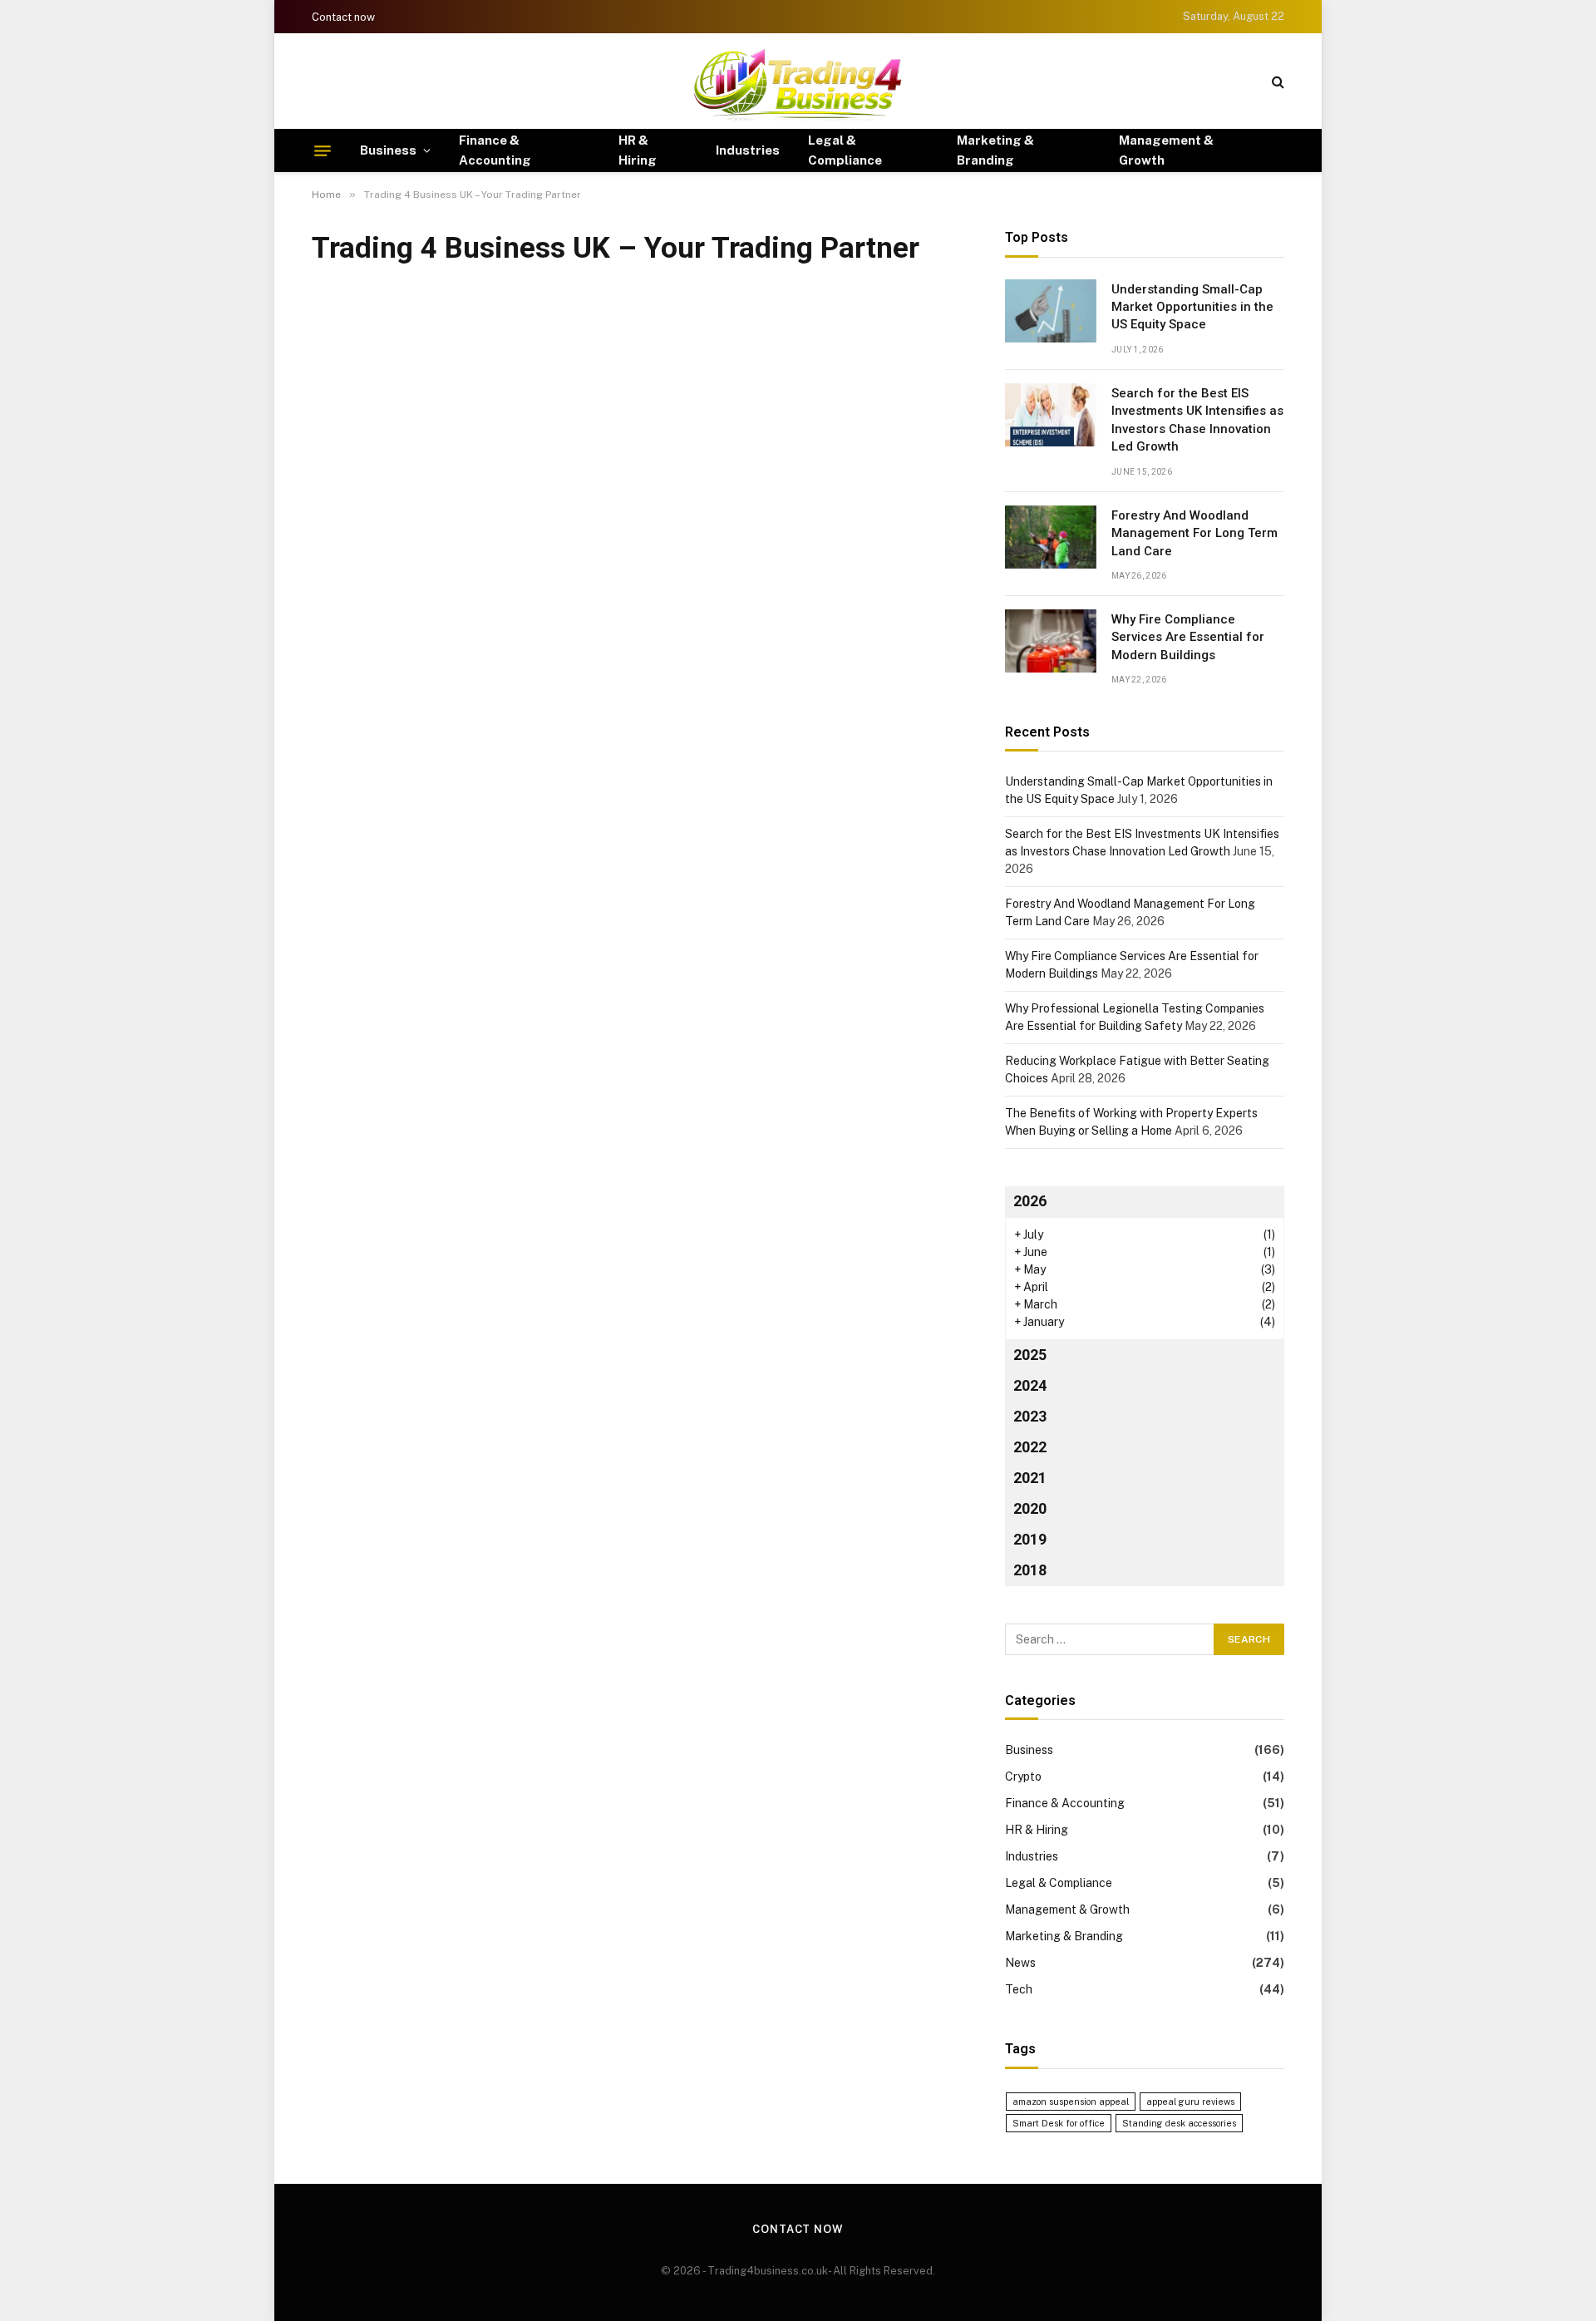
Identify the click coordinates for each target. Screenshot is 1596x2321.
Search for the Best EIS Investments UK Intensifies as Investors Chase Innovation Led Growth (1197, 420)
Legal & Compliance (845, 150)
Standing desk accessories (1179, 2123)
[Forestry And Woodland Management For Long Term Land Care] (1051, 537)
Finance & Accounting (495, 150)
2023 (1030, 1416)
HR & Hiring (638, 150)
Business (388, 150)
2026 (1030, 1201)
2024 (1030, 1385)
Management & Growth (1166, 150)
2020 (1030, 1508)
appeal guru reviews (1190, 2102)
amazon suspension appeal (1071, 2102)
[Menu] (323, 150)
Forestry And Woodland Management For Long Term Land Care (1195, 533)
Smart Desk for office (1059, 2123)
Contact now (343, 17)
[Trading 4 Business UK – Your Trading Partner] (798, 81)
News (1020, 1963)
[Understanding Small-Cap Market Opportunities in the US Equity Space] (1051, 311)
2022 (1030, 1447)
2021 (1030, 1478)
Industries (748, 150)
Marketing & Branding (995, 150)
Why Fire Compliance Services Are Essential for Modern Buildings (1188, 637)
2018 (1030, 1570)
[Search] (1276, 81)
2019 (1030, 1539)
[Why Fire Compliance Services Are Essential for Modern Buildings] (1051, 641)
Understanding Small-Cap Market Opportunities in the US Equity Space (1192, 307)
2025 (1030, 1355)
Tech (1019, 1989)
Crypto (1023, 1776)
